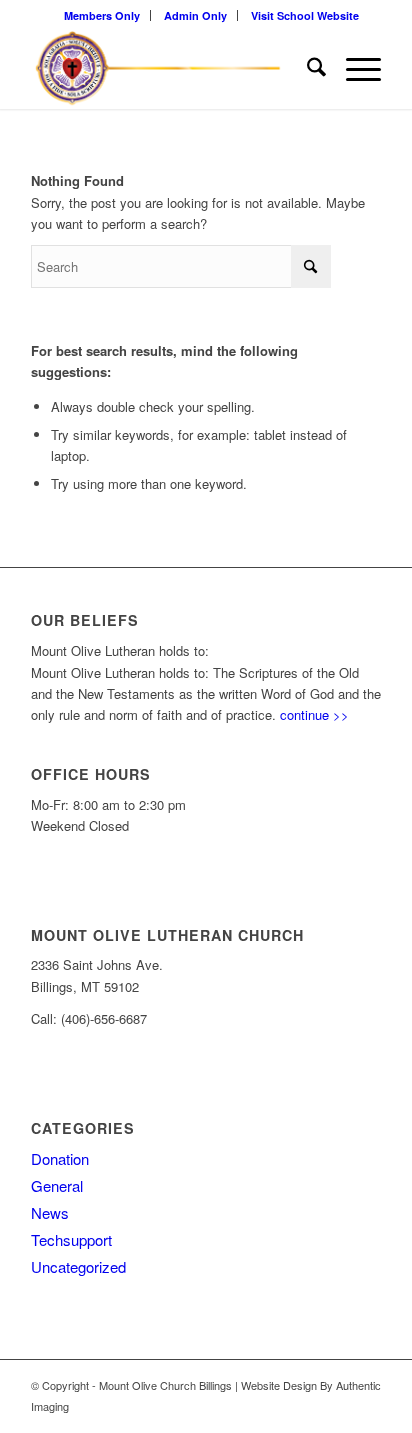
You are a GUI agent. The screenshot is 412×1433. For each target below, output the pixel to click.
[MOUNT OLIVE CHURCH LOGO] (171, 69)
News (50, 1212)
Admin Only (195, 15)
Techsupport (71, 1239)
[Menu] (353, 69)
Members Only (102, 15)
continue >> (314, 714)
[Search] (306, 69)
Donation (60, 1158)
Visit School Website (305, 15)
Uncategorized (78, 1266)
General (57, 1185)
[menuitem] (102, 15)
